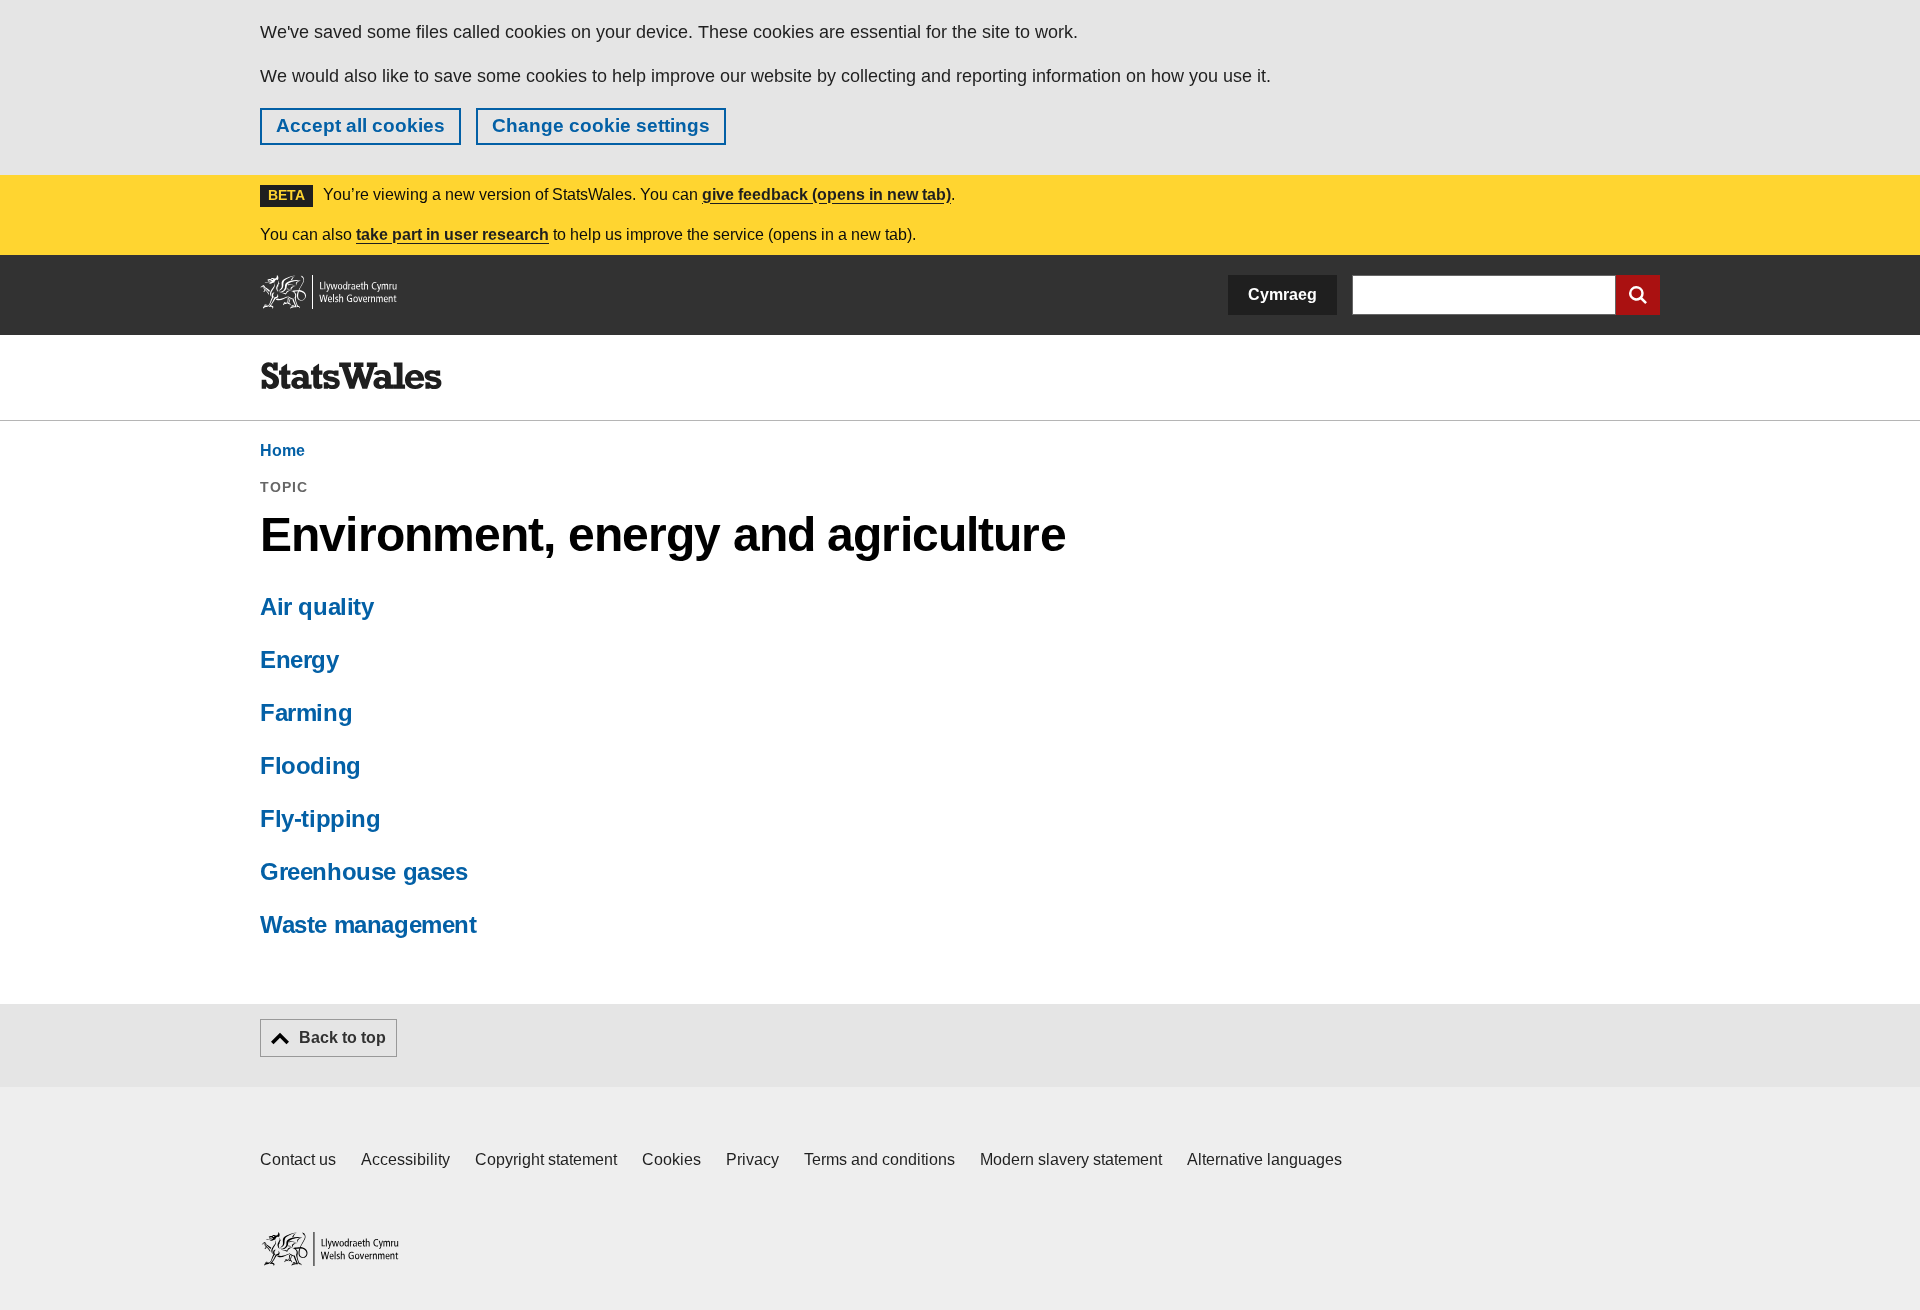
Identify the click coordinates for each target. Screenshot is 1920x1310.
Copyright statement (546, 1159)
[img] (351, 376)
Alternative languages (1264, 1159)
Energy (299, 659)
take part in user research (452, 234)
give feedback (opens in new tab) (826, 194)
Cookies (671, 1159)
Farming (306, 712)
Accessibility (405, 1159)
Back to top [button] (342, 1037)
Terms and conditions (879, 1159)
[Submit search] (1638, 295)
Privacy (752, 1159)
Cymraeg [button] (1282, 294)
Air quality (317, 606)
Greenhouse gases (364, 871)
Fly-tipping (320, 818)
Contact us (298, 1159)
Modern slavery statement (1071, 1159)
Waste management (368, 924)
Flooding (310, 765)
